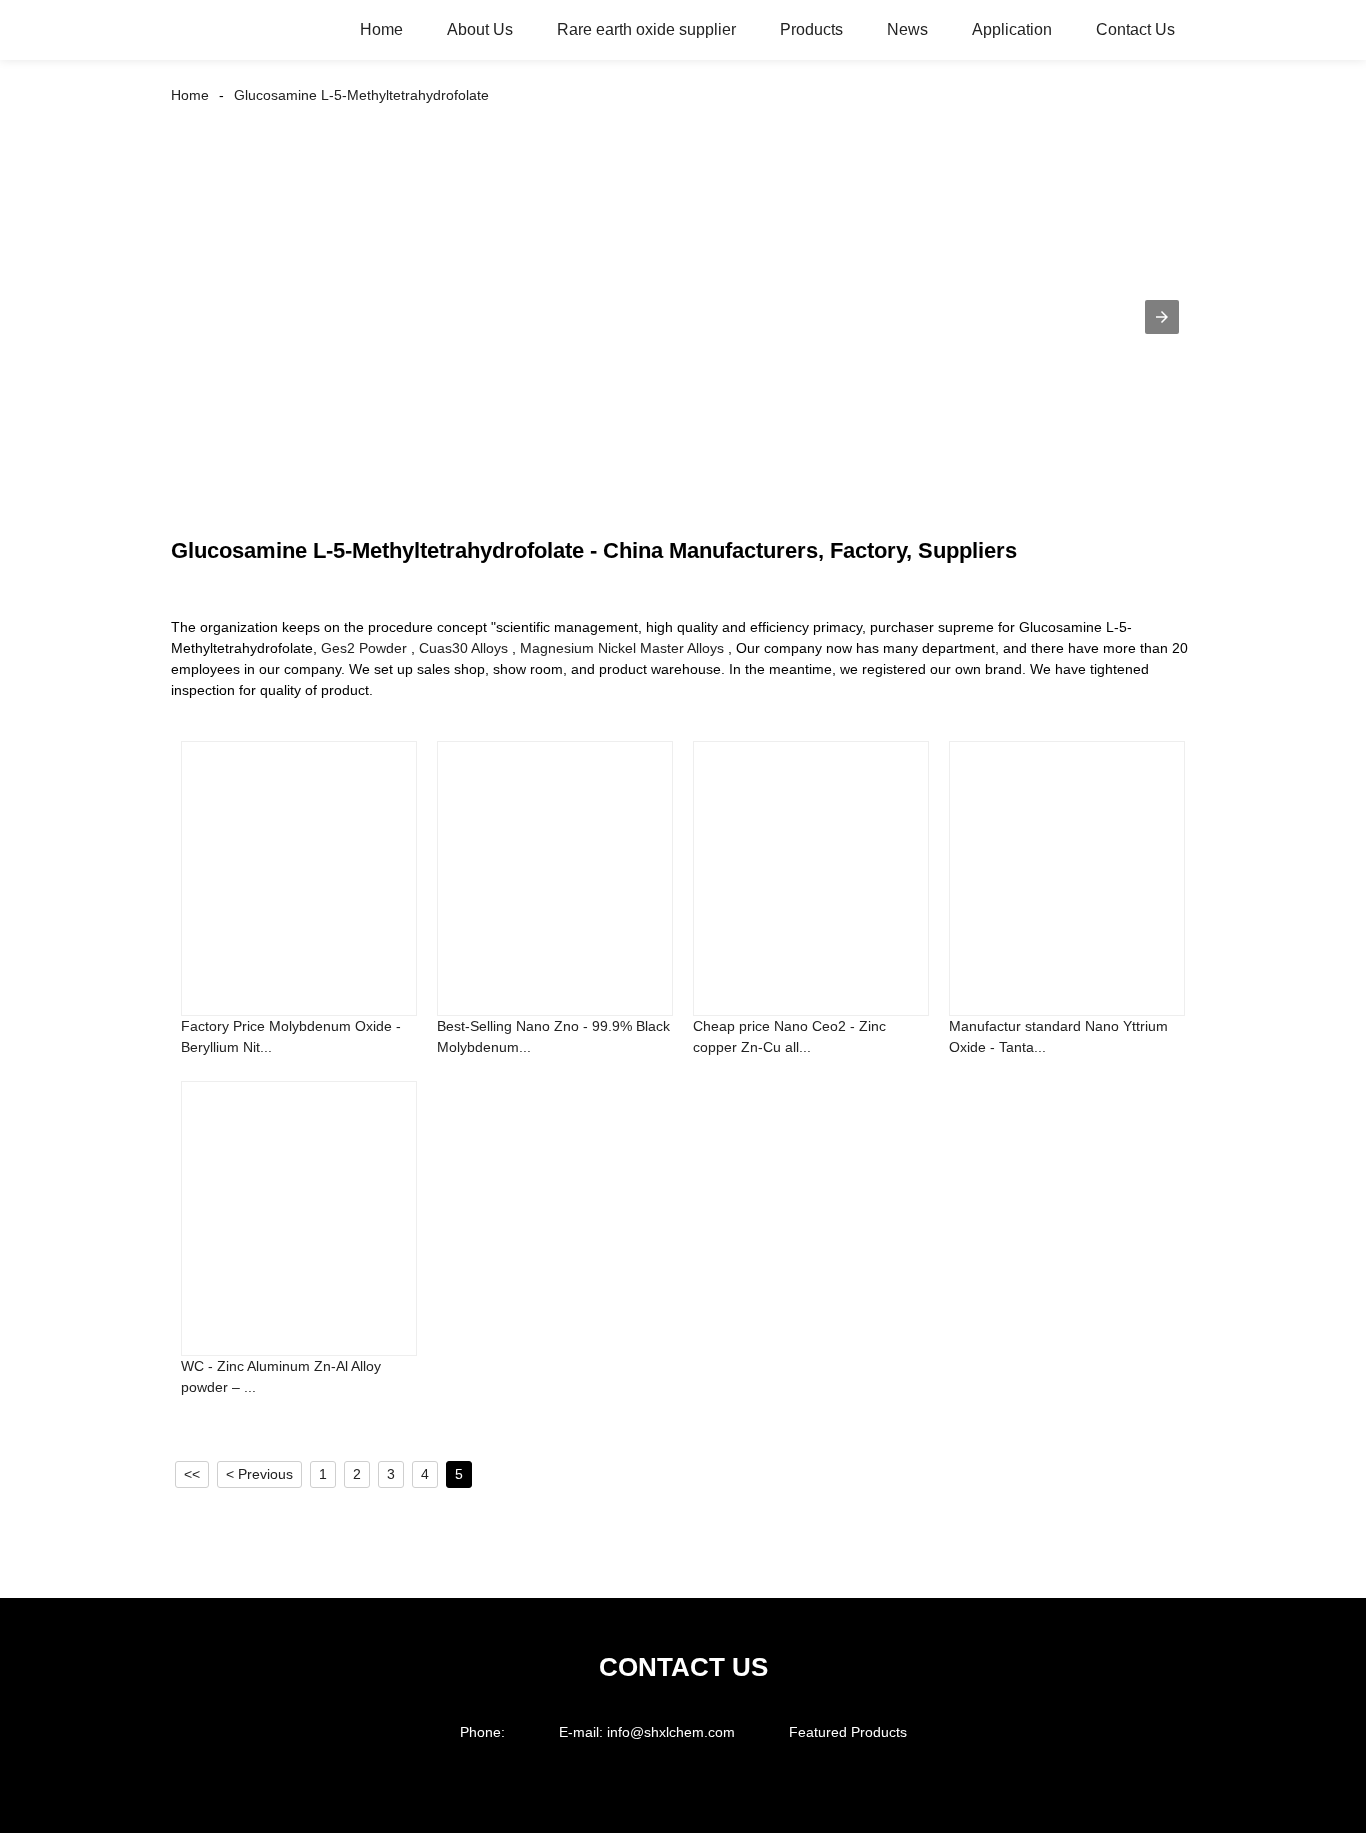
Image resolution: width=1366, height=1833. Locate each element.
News (907, 29)
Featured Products (848, 1732)
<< (192, 1474)
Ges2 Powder (364, 648)
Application (1012, 29)
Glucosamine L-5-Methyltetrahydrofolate (361, 95)
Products (811, 29)
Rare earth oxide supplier (646, 29)
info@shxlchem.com (671, 1732)
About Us (480, 29)
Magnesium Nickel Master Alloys (622, 648)
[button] (1162, 317)
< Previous (259, 1474)
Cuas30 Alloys (463, 648)
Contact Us (1135, 29)
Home (381, 29)
